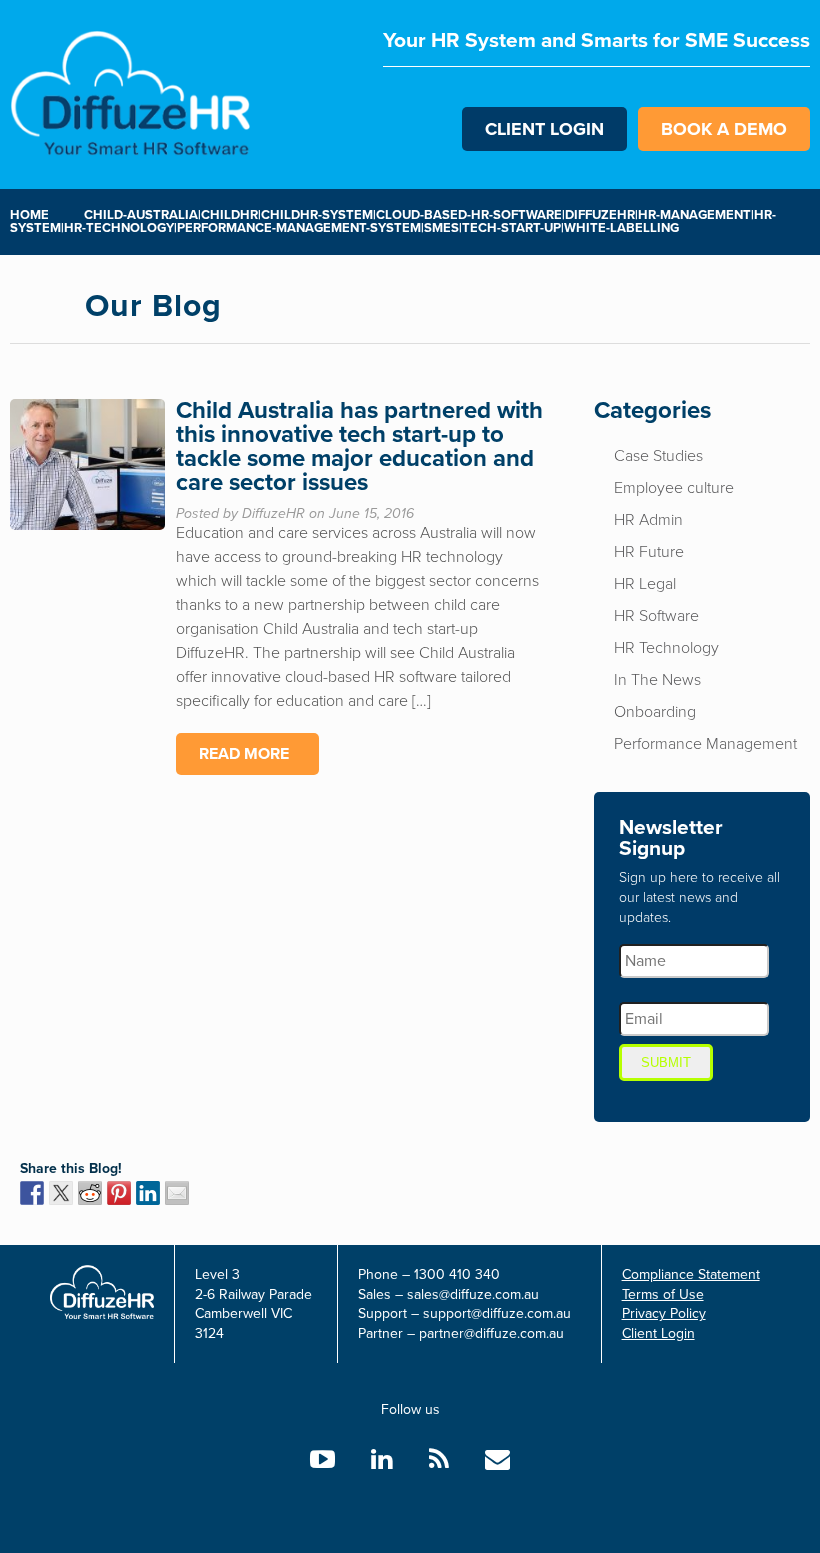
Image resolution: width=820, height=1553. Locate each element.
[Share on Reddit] (90, 1193)
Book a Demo (724, 129)
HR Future (649, 552)
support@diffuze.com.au (497, 1313)
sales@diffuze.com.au (473, 1294)
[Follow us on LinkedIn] (381, 1460)
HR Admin (648, 520)
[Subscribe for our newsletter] (497, 1460)
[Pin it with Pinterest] (119, 1193)
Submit (666, 1062)
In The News (657, 680)
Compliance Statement (691, 1274)
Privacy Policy (664, 1313)
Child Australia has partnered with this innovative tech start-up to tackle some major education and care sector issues (359, 446)
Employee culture (674, 488)
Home (29, 215)
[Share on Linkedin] (148, 1193)
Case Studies (658, 456)
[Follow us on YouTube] (322, 1460)
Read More (244, 754)
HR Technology (666, 648)
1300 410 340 (457, 1274)
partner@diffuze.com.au (491, 1333)
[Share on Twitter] (61, 1193)
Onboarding (655, 712)
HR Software (656, 616)
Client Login (544, 129)
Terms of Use (663, 1294)
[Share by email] (177, 1193)
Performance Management (705, 744)
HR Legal (645, 584)
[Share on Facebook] (32, 1193)
